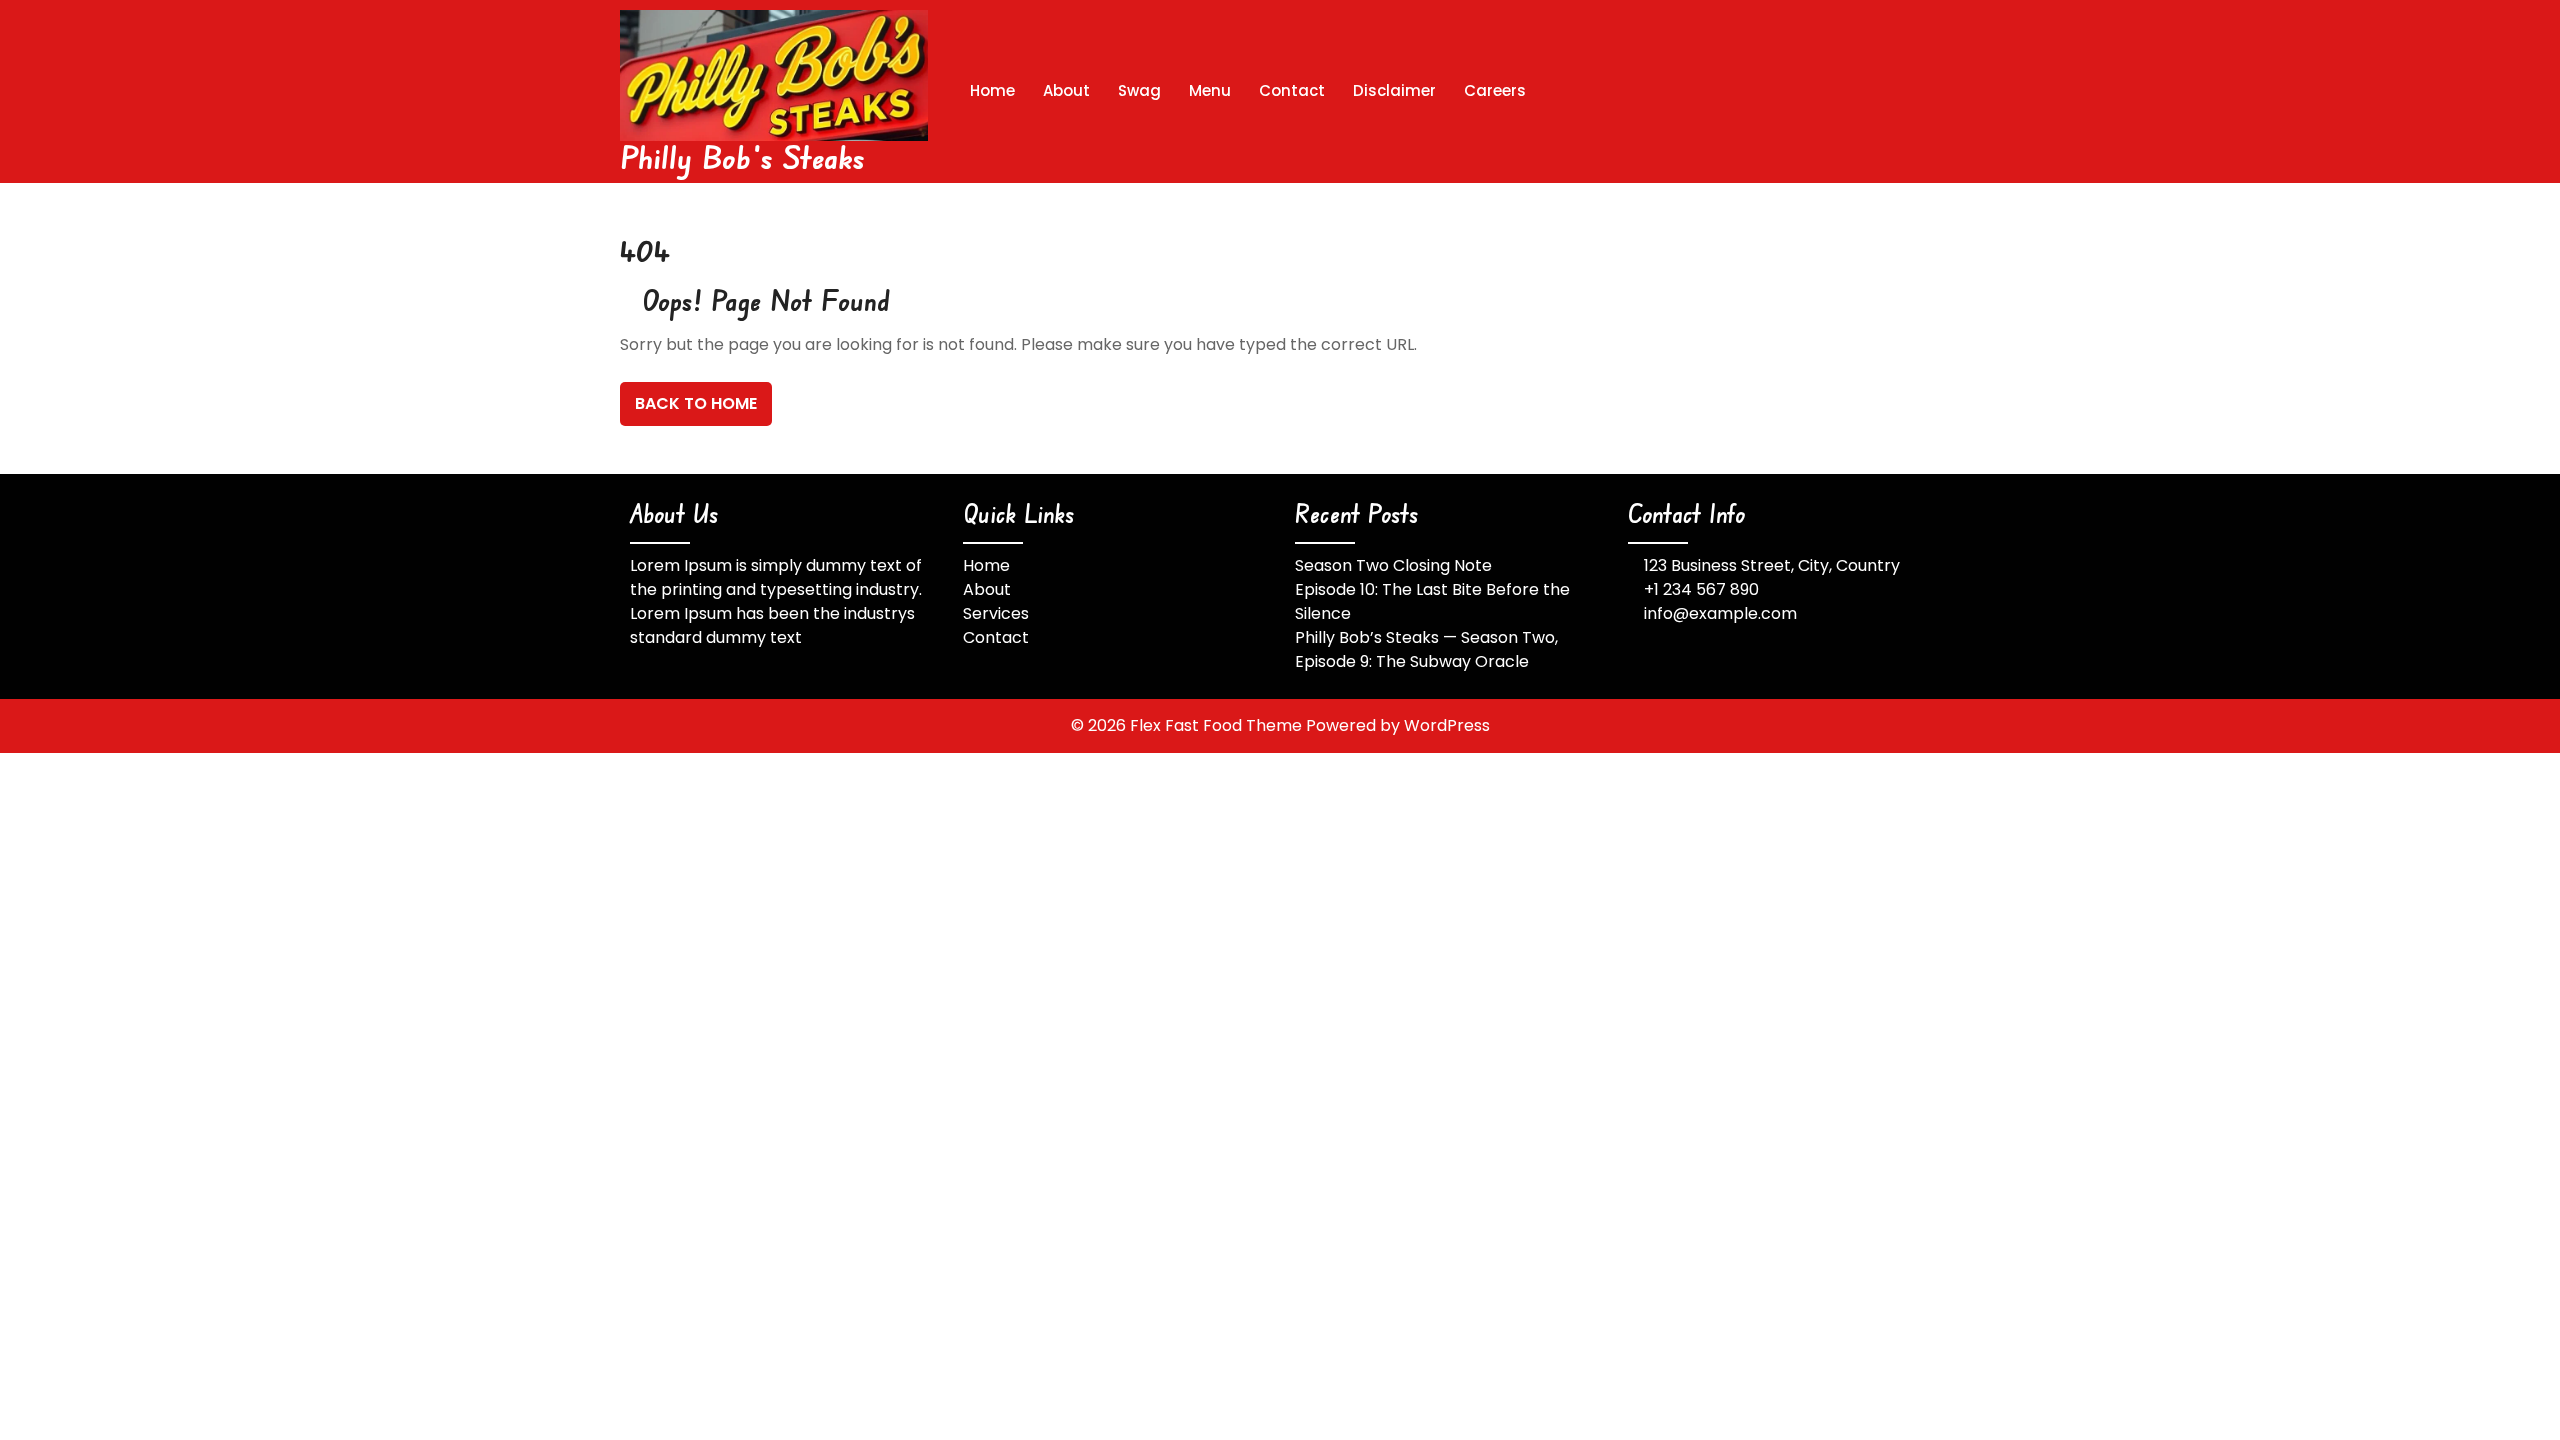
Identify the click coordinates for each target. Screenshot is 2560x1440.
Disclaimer (1394, 90)
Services (996, 613)
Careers (1495, 90)
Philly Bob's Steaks (743, 156)
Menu (1210, 90)
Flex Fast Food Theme (1218, 725)
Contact (1292, 90)
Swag (1139, 90)
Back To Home (696, 403)
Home (992, 90)
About (1066, 90)
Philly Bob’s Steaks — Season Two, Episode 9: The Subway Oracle (1426, 649)
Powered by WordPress (1398, 725)
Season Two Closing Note (1393, 565)
